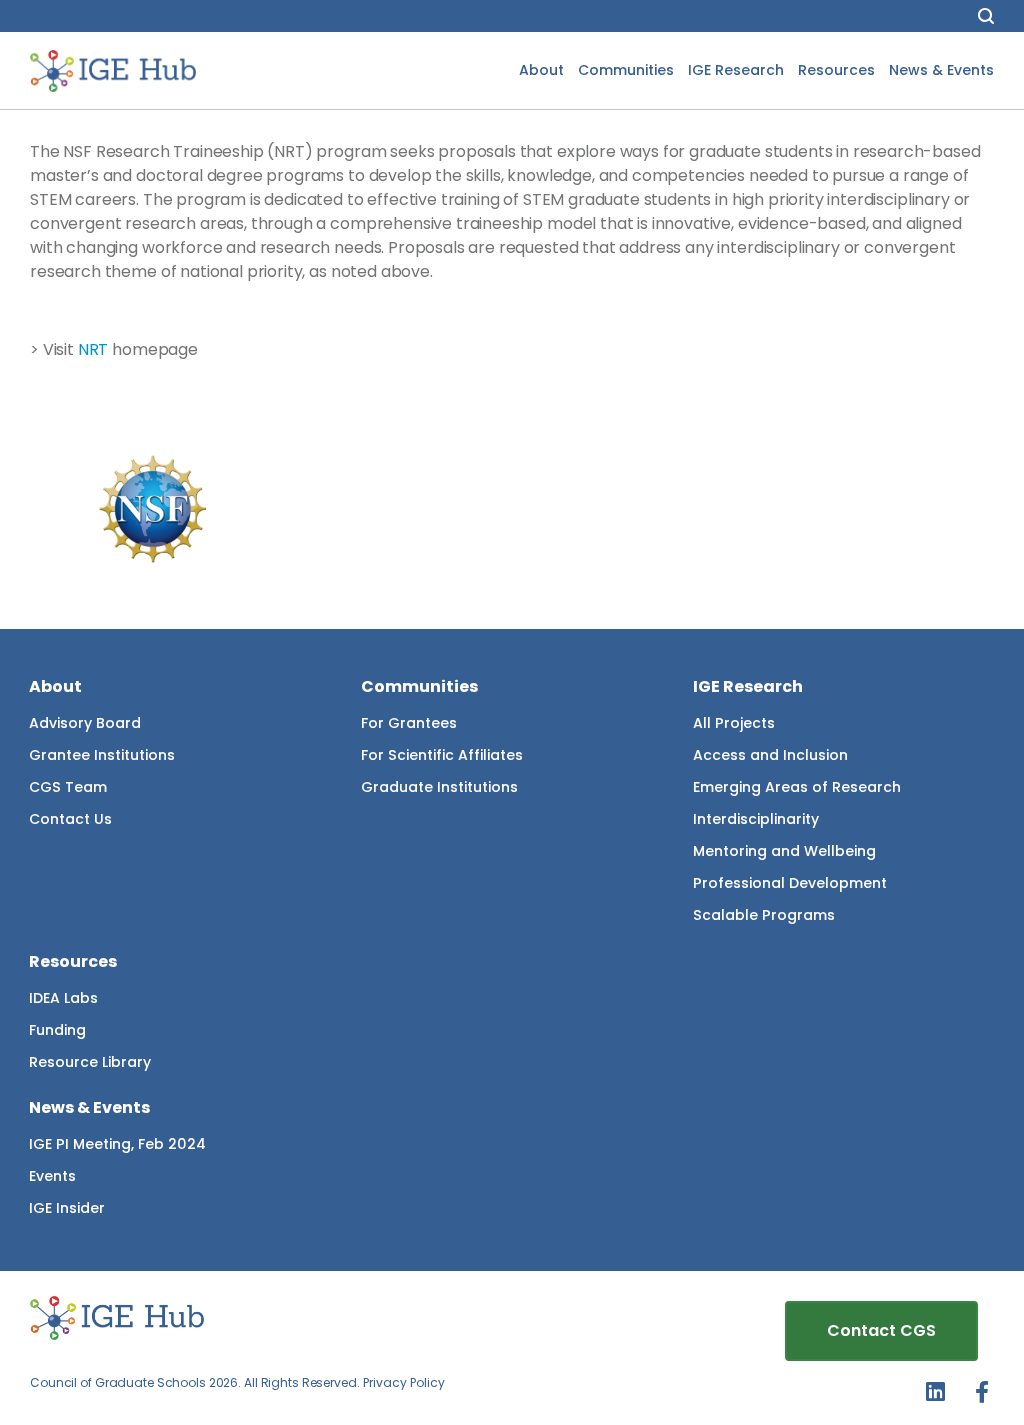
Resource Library (90, 1062)
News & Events (941, 70)
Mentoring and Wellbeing (784, 851)
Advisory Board (85, 723)
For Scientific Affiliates (442, 755)
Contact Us (70, 819)
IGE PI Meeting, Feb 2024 (117, 1144)
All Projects (734, 723)
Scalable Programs (764, 915)
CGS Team (68, 787)
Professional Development (790, 883)
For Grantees (409, 723)
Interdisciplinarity (756, 819)
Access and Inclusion (770, 755)
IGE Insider (67, 1208)
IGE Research (736, 70)
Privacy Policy (404, 1382)
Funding (57, 1030)
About (541, 70)
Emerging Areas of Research (797, 787)
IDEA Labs (63, 998)
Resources (836, 70)
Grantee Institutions (102, 755)
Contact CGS (881, 1330)
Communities (626, 70)
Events (52, 1176)
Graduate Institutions (439, 787)
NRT (93, 349)
